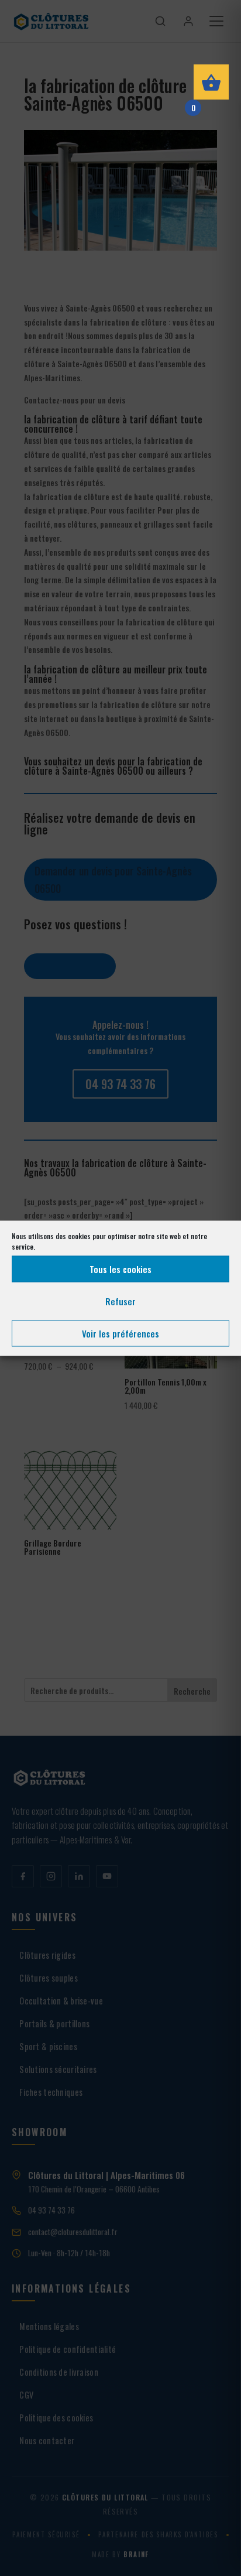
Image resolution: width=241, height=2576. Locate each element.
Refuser (120, 1301)
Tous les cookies (120, 1269)
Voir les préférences (120, 1333)
